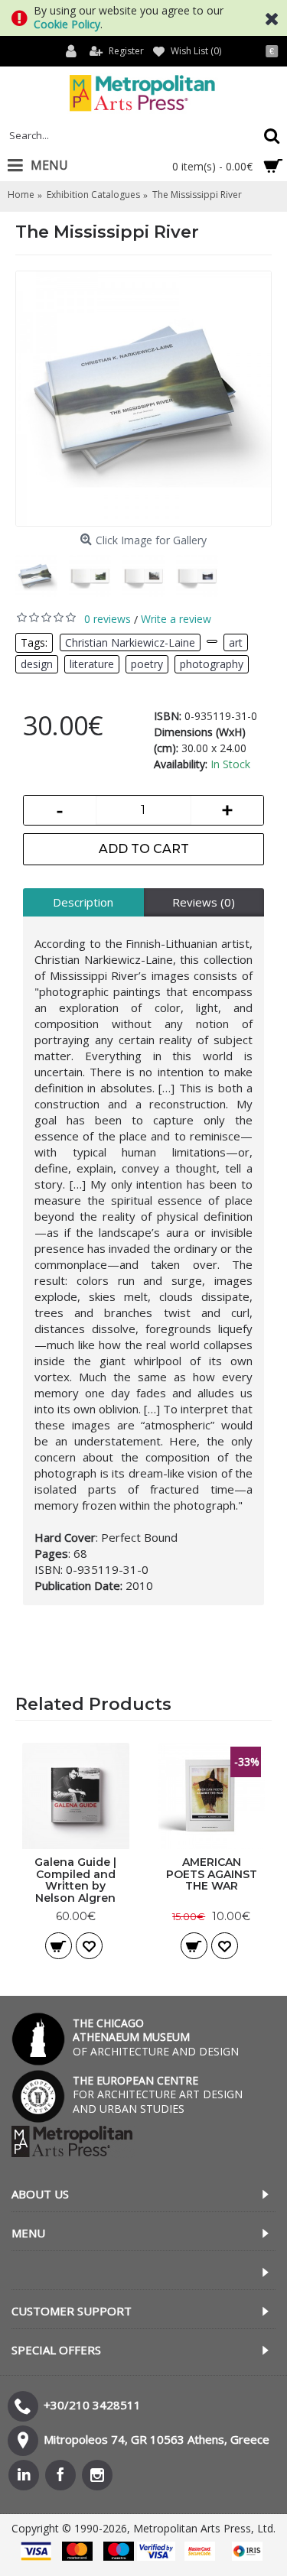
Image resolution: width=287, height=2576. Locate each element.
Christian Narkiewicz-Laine (130, 642)
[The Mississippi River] (143, 399)
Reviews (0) (204, 902)
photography (212, 664)
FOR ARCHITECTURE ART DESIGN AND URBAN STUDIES (158, 2094)
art (236, 642)
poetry (147, 664)
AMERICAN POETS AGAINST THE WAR (212, 1874)
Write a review (176, 619)
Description (83, 902)
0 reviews (108, 619)
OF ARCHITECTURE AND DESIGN (156, 2037)
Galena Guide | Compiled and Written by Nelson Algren (75, 1880)
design (37, 664)
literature (92, 664)
